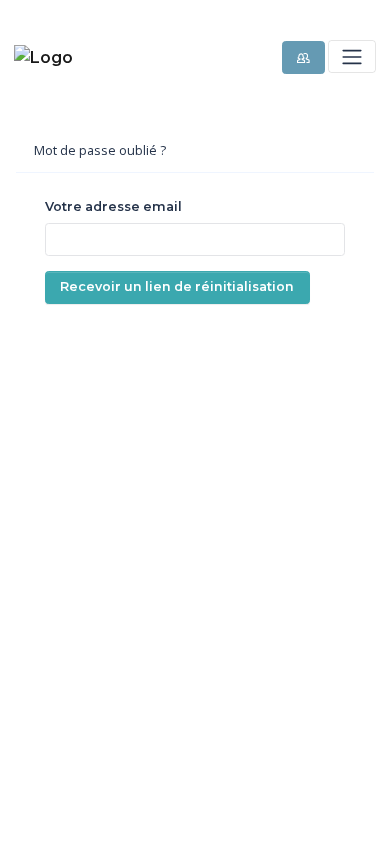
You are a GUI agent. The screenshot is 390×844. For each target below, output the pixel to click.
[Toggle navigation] (351, 56)
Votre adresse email (113, 206)
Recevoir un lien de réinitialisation (177, 286)
